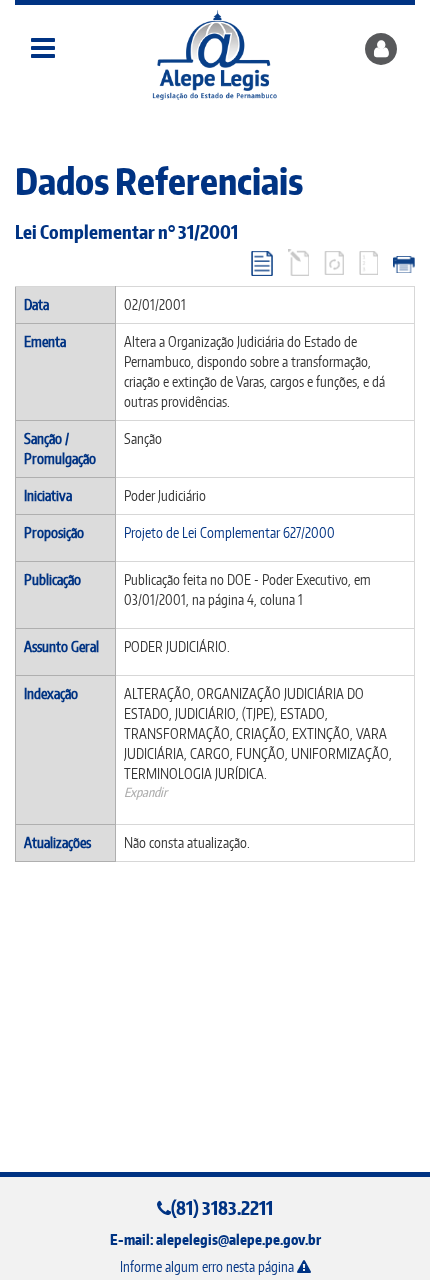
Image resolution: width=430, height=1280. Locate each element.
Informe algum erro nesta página (208, 1266)
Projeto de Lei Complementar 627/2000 (229, 532)
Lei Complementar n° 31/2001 (126, 231)
